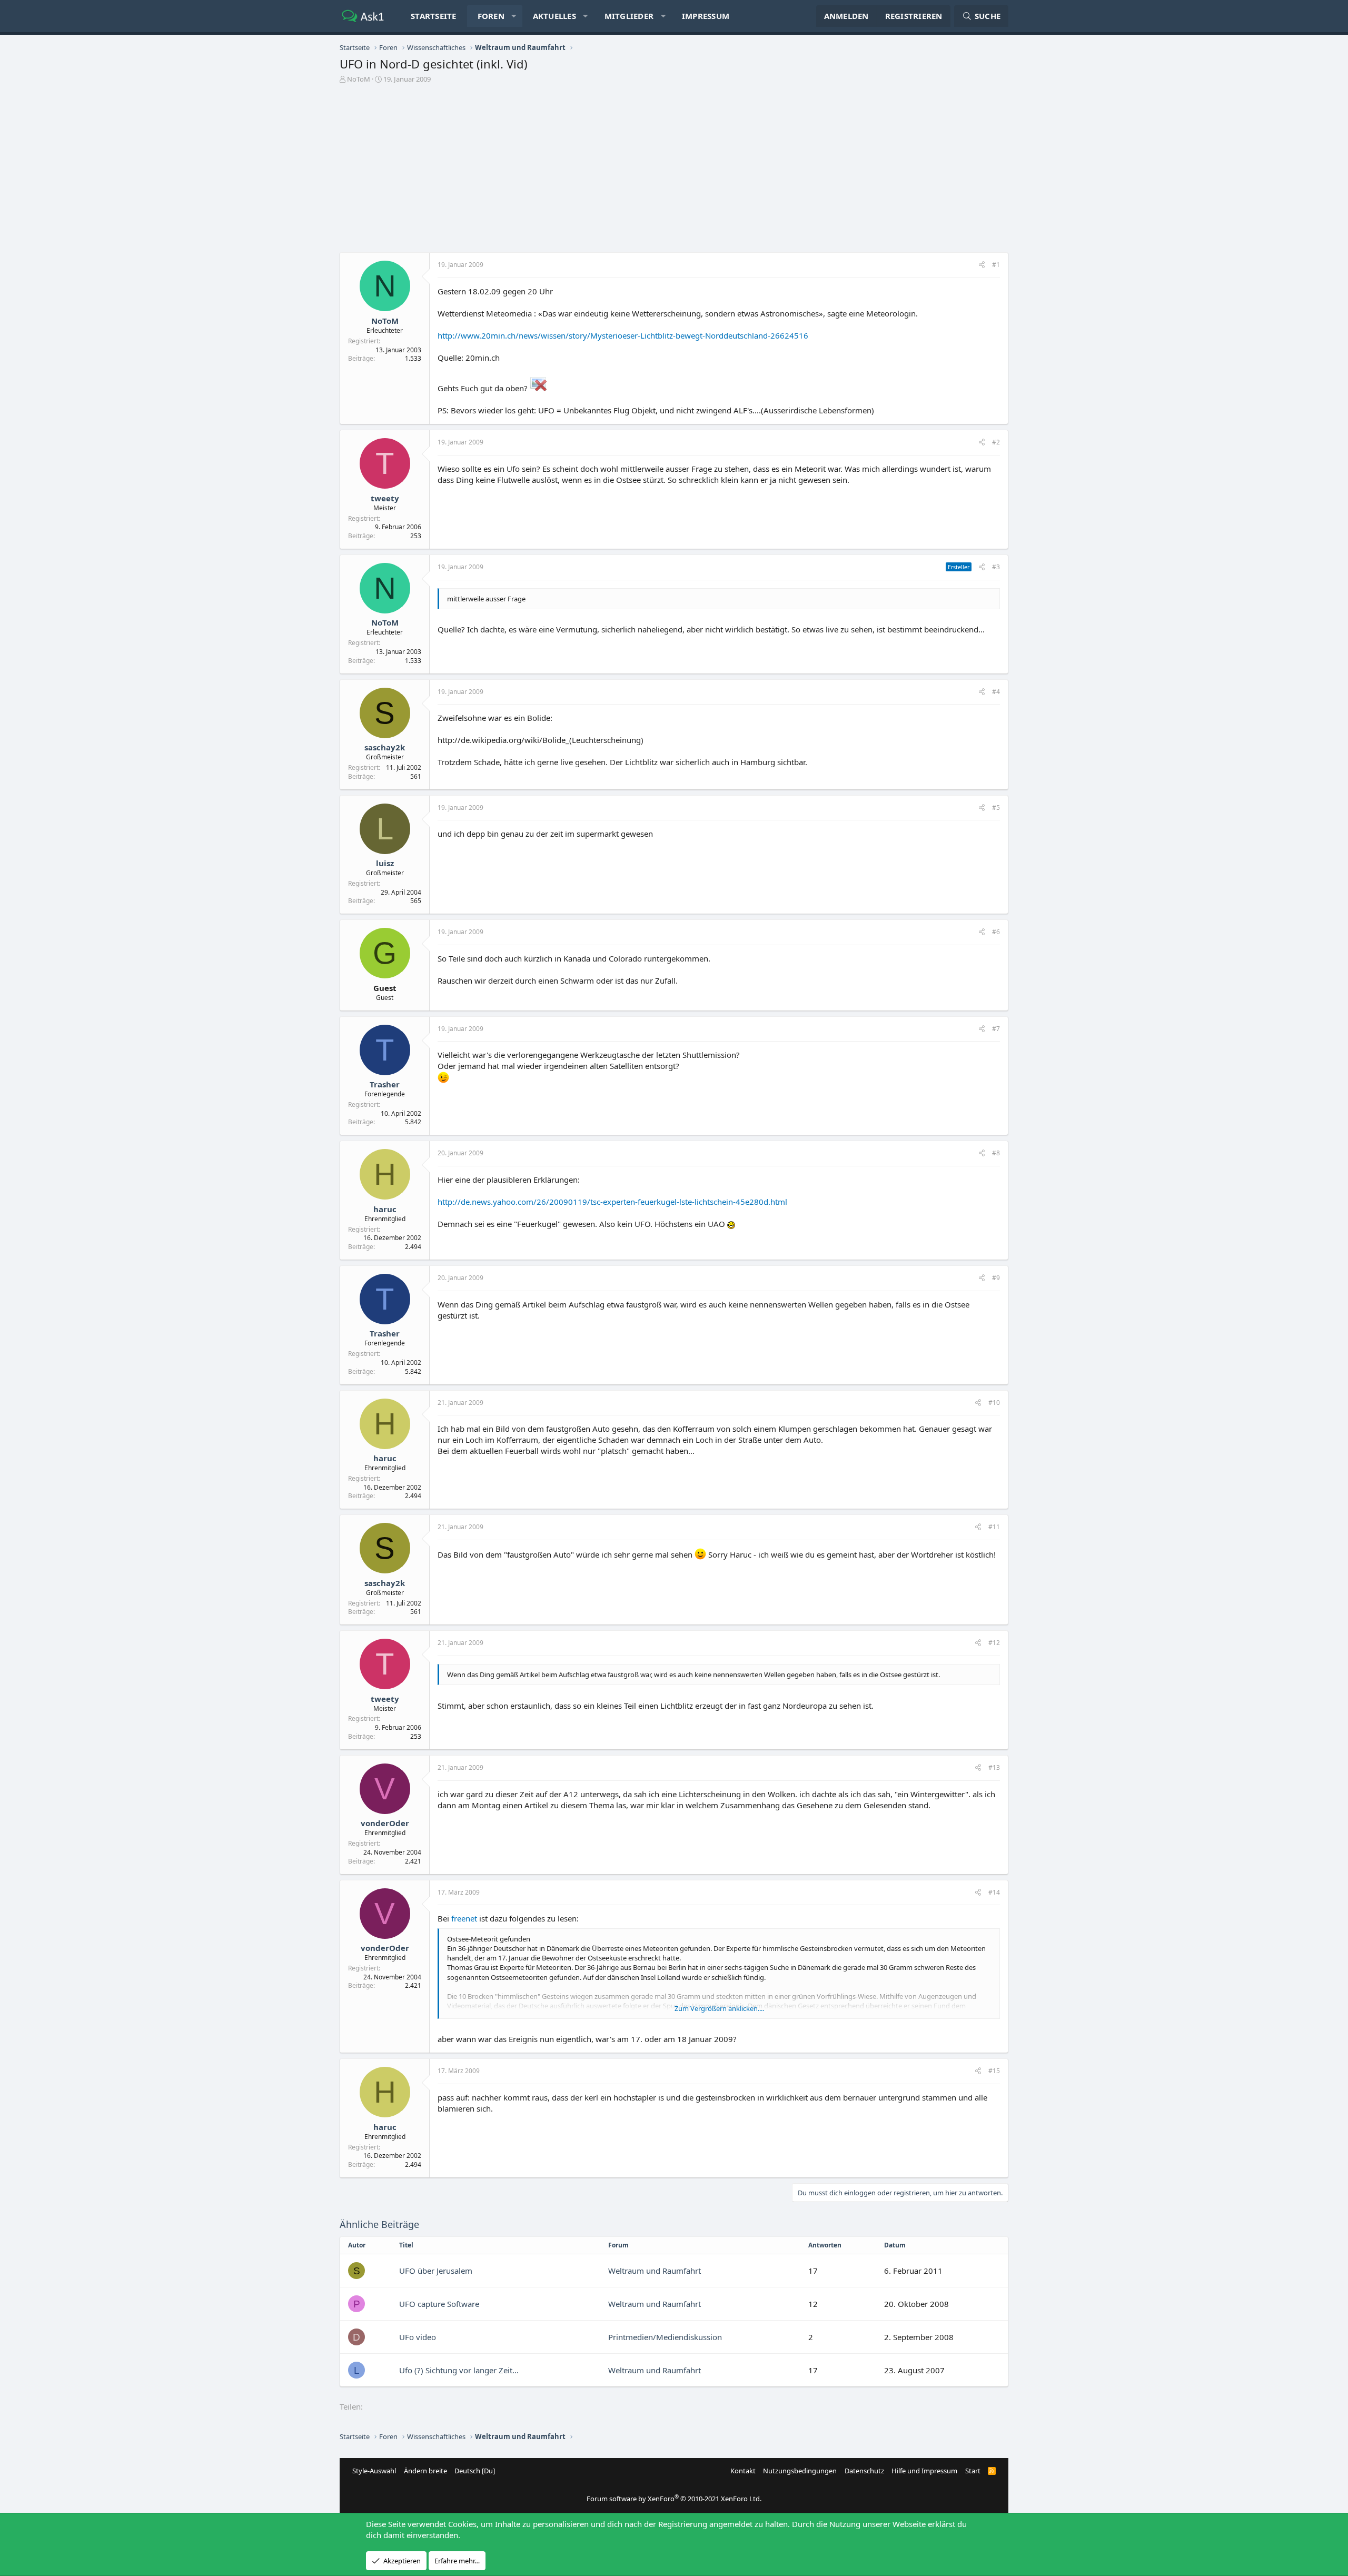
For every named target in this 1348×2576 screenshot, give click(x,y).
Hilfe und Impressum (924, 2471)
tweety (385, 498)
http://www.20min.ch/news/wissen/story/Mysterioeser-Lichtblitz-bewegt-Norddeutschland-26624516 (623, 335)
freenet (464, 1918)
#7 (996, 1029)
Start (973, 2471)
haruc (385, 1209)
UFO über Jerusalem (436, 2271)
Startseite (434, 16)
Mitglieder (629, 16)
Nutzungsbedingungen (800, 2471)
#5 (996, 808)
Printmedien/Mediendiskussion (665, 2337)
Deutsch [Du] (475, 2471)
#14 (994, 1892)
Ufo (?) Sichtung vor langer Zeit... (459, 2370)
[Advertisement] (674, 171)
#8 (996, 1153)
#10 (994, 1403)
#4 (996, 692)
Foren (491, 16)
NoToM (359, 79)
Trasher (385, 1084)
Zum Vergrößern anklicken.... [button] (719, 2008)
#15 (994, 2071)
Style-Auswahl (374, 2471)
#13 (994, 1767)
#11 (994, 1527)
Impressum (706, 16)
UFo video (418, 2337)
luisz (385, 863)
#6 (996, 932)
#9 (996, 1278)
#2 (996, 442)
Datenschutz (864, 2471)
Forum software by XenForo (674, 2499)
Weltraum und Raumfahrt (655, 2271)
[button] (514, 16)
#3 (996, 567)
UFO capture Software (439, 2304)
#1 (996, 265)
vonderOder (385, 1823)
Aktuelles (554, 16)
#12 (994, 1643)
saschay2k (385, 747)
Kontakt (743, 2471)
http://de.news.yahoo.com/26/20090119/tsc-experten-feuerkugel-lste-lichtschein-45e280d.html (612, 1202)
